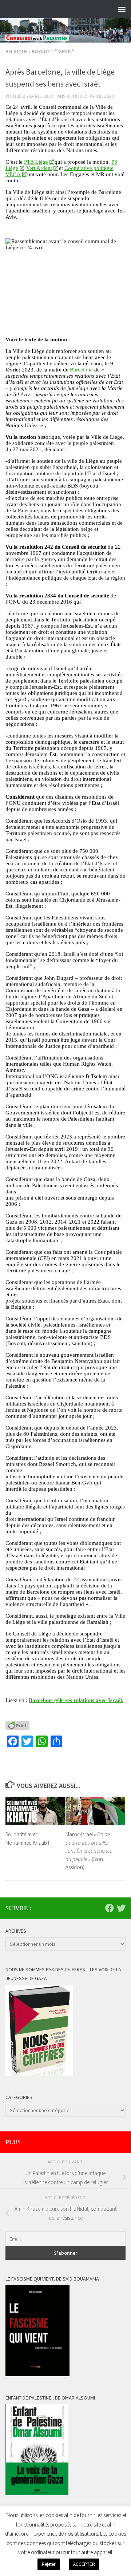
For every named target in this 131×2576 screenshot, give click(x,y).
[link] (39, 162)
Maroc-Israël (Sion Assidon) (89, 1851)
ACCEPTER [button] (84, 2564)
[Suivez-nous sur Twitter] (121, 1908)
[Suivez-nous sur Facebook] (110, 1908)
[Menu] (122, 9)
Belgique (17, 51)
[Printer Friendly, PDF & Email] (17, 1725)
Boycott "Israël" (53, 51)
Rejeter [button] (49, 2564)
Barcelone (81, 370)
